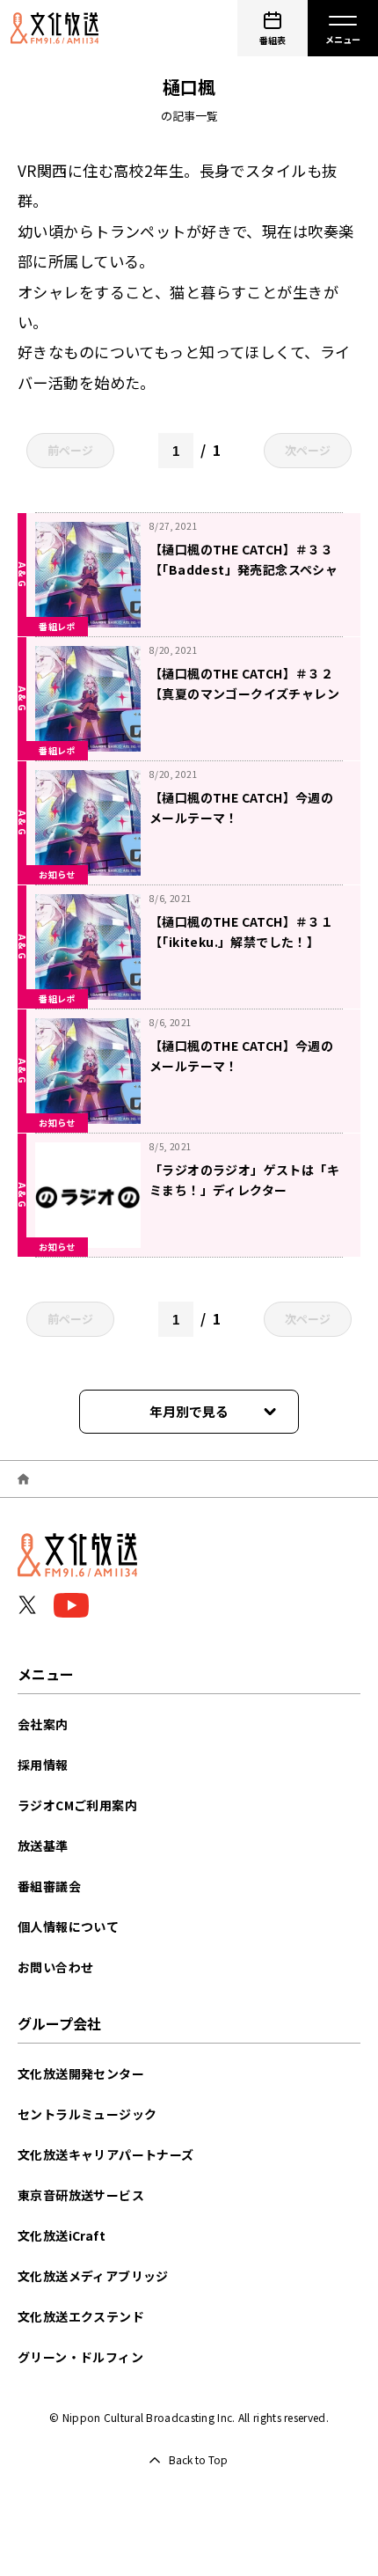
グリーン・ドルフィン (80, 2357)
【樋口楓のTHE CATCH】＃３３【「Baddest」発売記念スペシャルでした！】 (244, 569)
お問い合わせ (55, 1967)
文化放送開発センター (81, 2073)
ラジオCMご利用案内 (77, 1805)
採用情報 (43, 1765)
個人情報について (68, 1926)
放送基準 (43, 1846)
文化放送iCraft (62, 2235)
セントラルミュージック (87, 2114)
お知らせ (57, 874)
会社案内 (43, 1724)
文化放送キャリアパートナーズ (106, 2154)
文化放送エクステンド (81, 2316)
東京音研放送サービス (81, 2195)
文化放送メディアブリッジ (93, 2276)
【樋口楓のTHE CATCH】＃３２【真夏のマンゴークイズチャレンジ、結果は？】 (244, 694)
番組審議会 (49, 1886)
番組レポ (57, 626)
